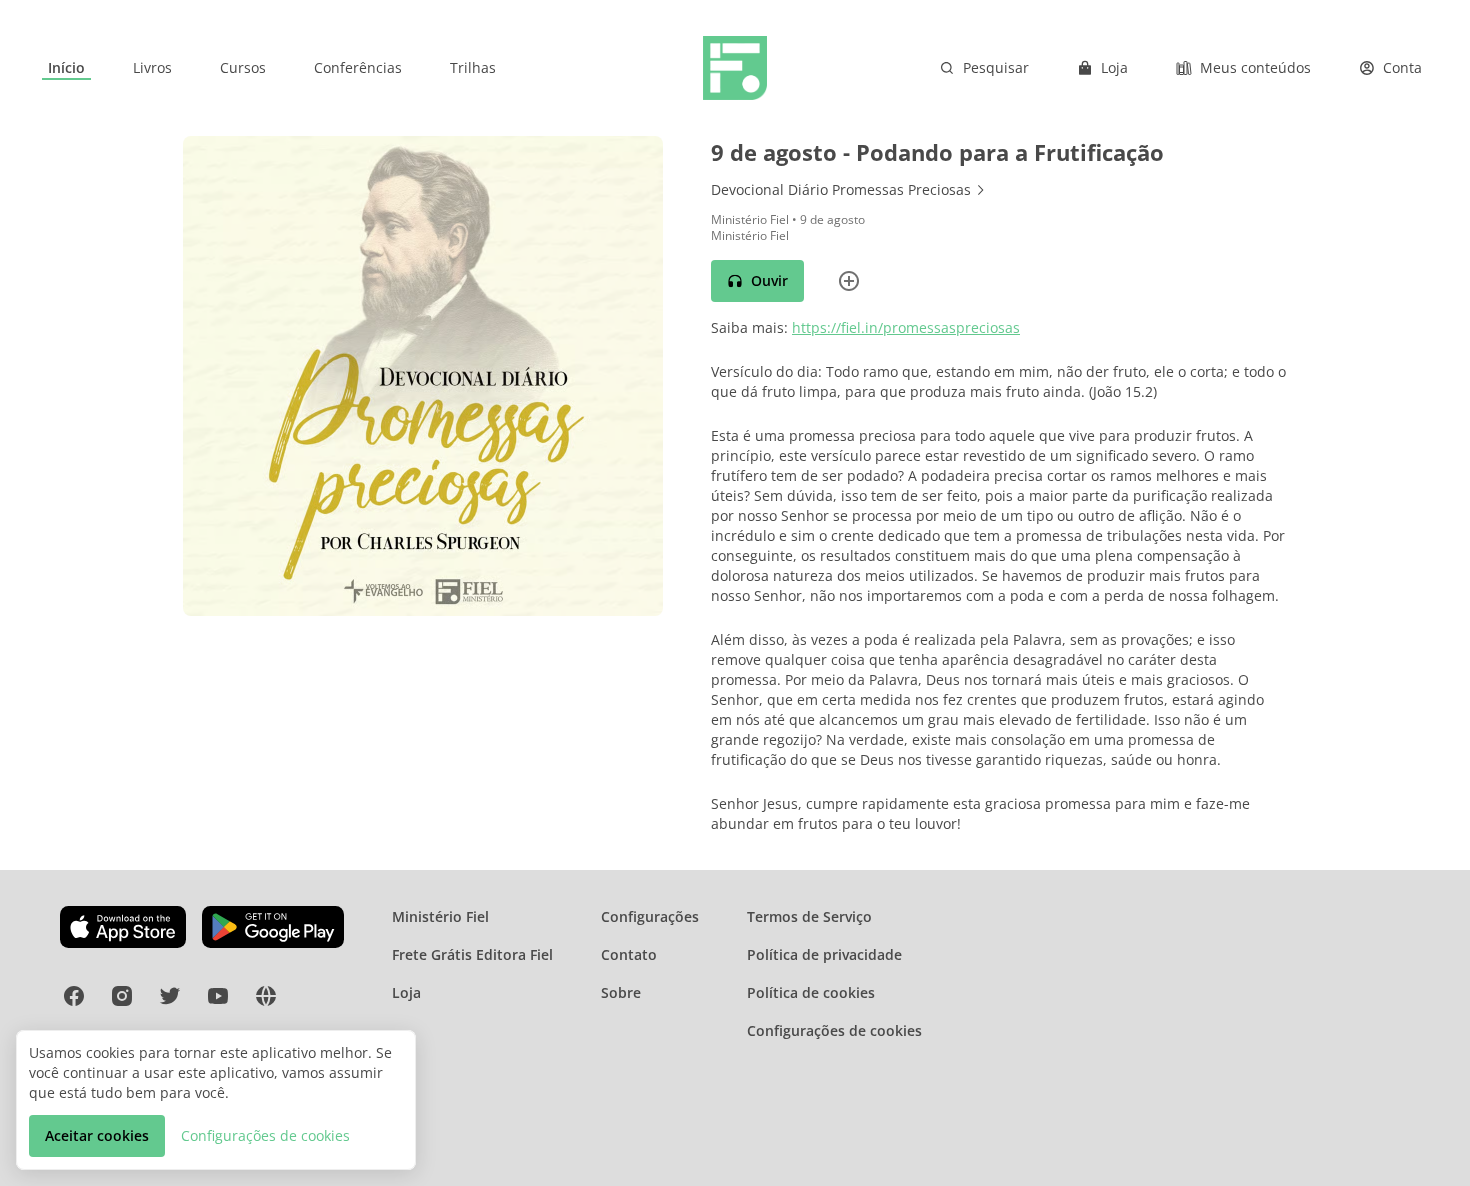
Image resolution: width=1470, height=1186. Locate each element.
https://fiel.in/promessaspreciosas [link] (906, 327)
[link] (66, 68)
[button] (757, 281)
